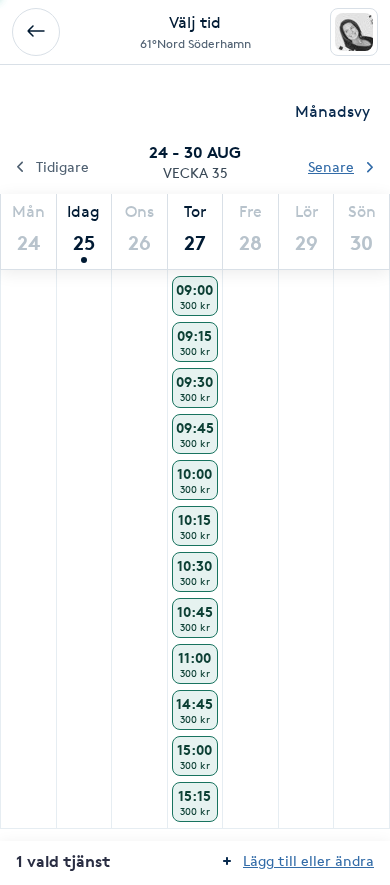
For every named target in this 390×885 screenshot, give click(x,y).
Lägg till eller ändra (308, 860)
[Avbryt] (36, 32)
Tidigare (62, 166)
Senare (331, 166)
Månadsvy (332, 111)
